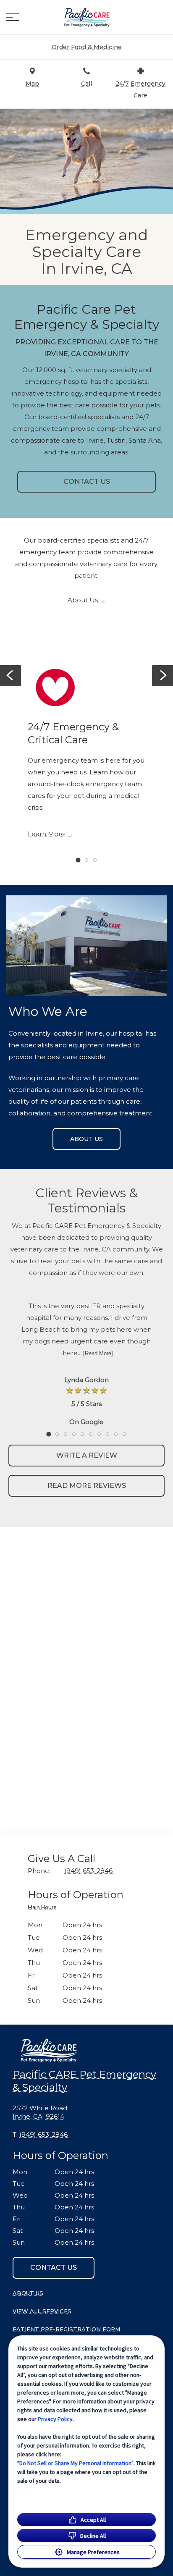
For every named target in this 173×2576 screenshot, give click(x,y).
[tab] (44, 1908)
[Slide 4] (74, 1434)
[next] (163, 676)
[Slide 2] (86, 860)
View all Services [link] (42, 2311)
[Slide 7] (99, 1434)
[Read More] (98, 1353)
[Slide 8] (107, 1434)
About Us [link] (83, 600)
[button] (13, 17)
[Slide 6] (91, 1434)
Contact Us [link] (87, 481)
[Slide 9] (116, 1434)
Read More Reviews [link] (87, 1486)
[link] (86, 17)
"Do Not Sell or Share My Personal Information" (75, 2463)
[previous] (10, 676)
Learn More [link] (46, 834)
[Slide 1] (78, 860)
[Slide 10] (124, 1434)
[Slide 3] (95, 860)
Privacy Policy (55, 2419)
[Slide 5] (82, 1434)
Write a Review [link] (87, 1455)
